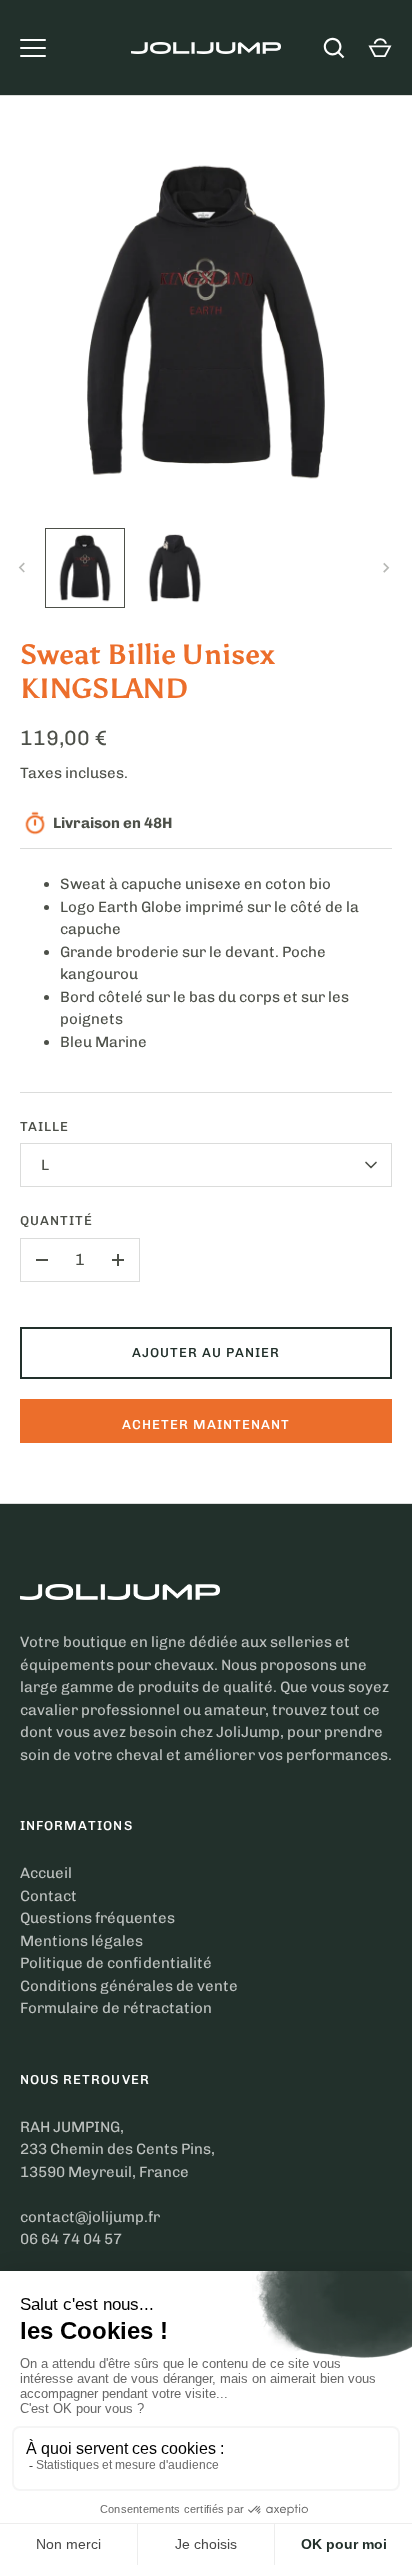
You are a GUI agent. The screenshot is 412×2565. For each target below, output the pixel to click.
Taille (44, 1126)
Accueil (46, 1873)
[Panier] (380, 48)
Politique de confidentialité (116, 1963)
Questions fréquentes (97, 1918)
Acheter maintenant (206, 1424)
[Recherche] (334, 48)
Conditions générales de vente (129, 1986)
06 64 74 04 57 (71, 2239)
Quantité (56, 1220)
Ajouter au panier (206, 1352)
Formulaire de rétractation (116, 2008)
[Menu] (33, 48)
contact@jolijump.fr (90, 2217)
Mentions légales (81, 1941)
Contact (48, 1896)
